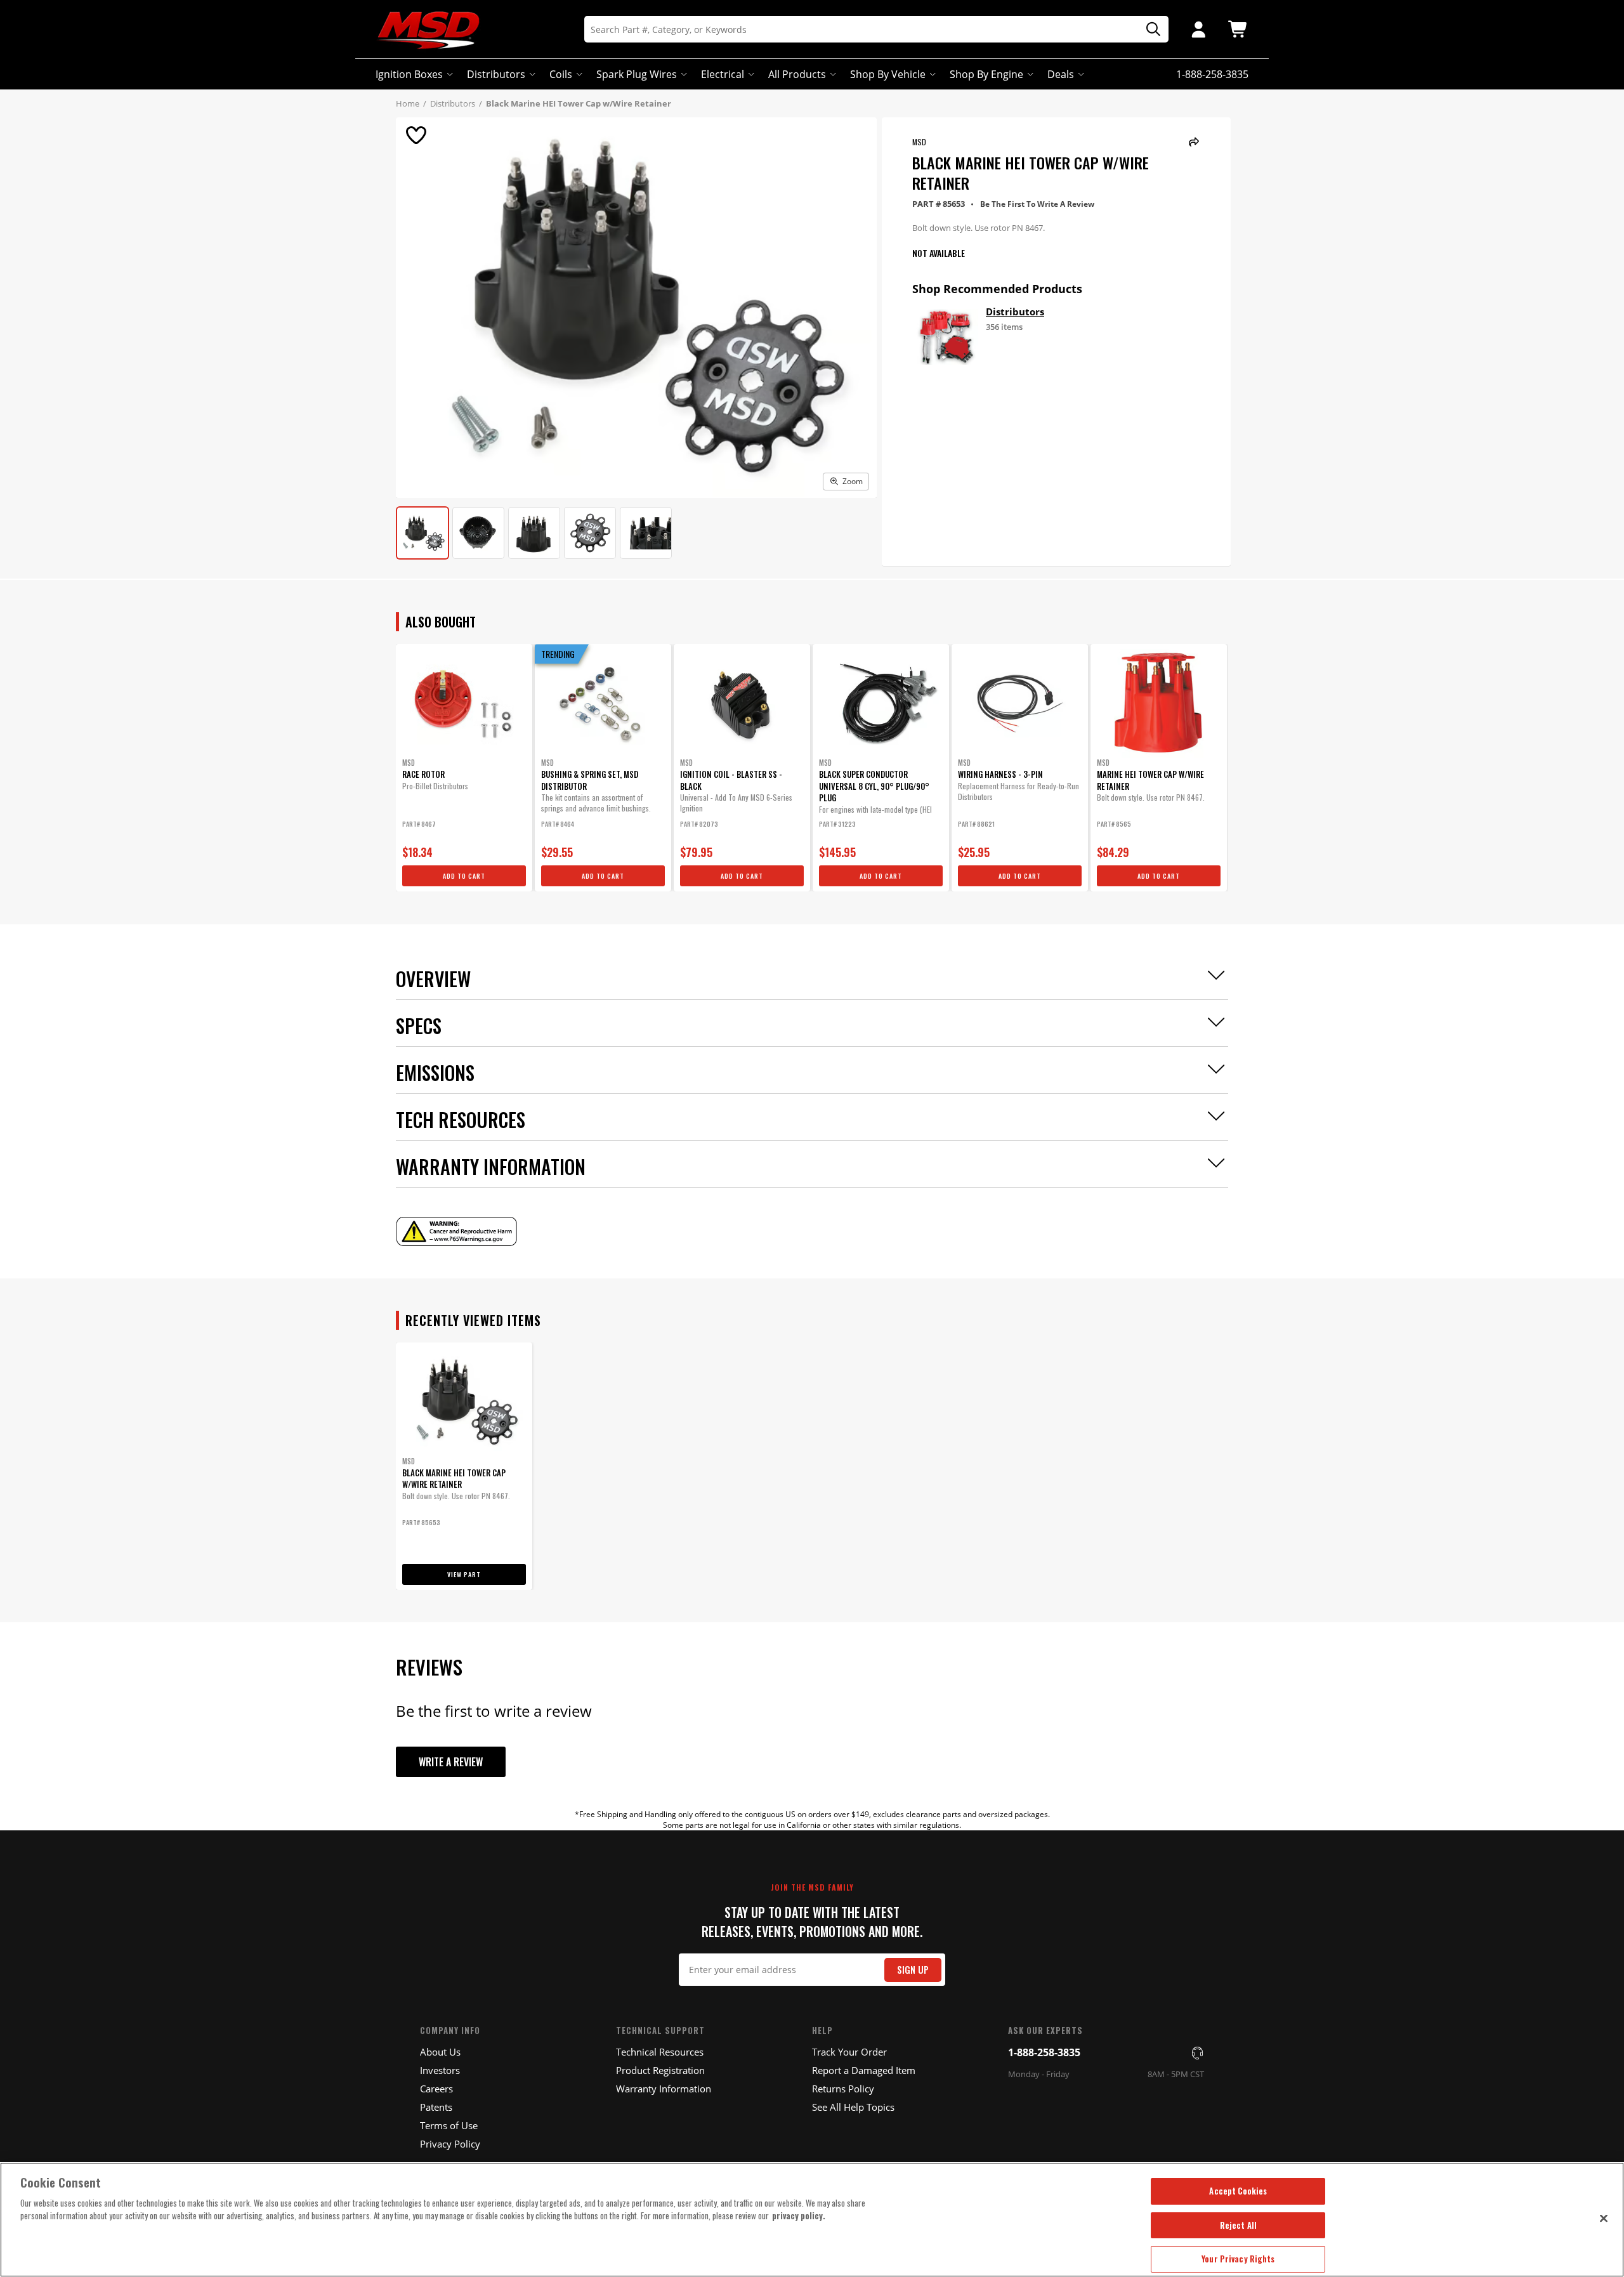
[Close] (1604, 2218)
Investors (440, 2070)
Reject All (1238, 2225)
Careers (436, 2089)
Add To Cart (464, 876)
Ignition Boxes (409, 74)
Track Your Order (849, 2052)
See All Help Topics (853, 2107)
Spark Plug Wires (637, 74)
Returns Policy (843, 2089)
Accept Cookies (1238, 2191)
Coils (561, 74)
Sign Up (913, 1970)
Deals (1061, 74)
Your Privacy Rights (1238, 2259)
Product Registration (660, 2070)
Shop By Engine (986, 74)
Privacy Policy (450, 2144)
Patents (436, 2107)
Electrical (723, 74)
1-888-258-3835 (1044, 2052)
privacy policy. (799, 2215)
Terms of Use (449, 2125)
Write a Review (451, 1762)
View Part (464, 1574)
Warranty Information (664, 2089)
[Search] (1149, 30)
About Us (440, 2052)
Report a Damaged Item (864, 2070)
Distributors (496, 74)
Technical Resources (660, 2052)
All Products (797, 74)
